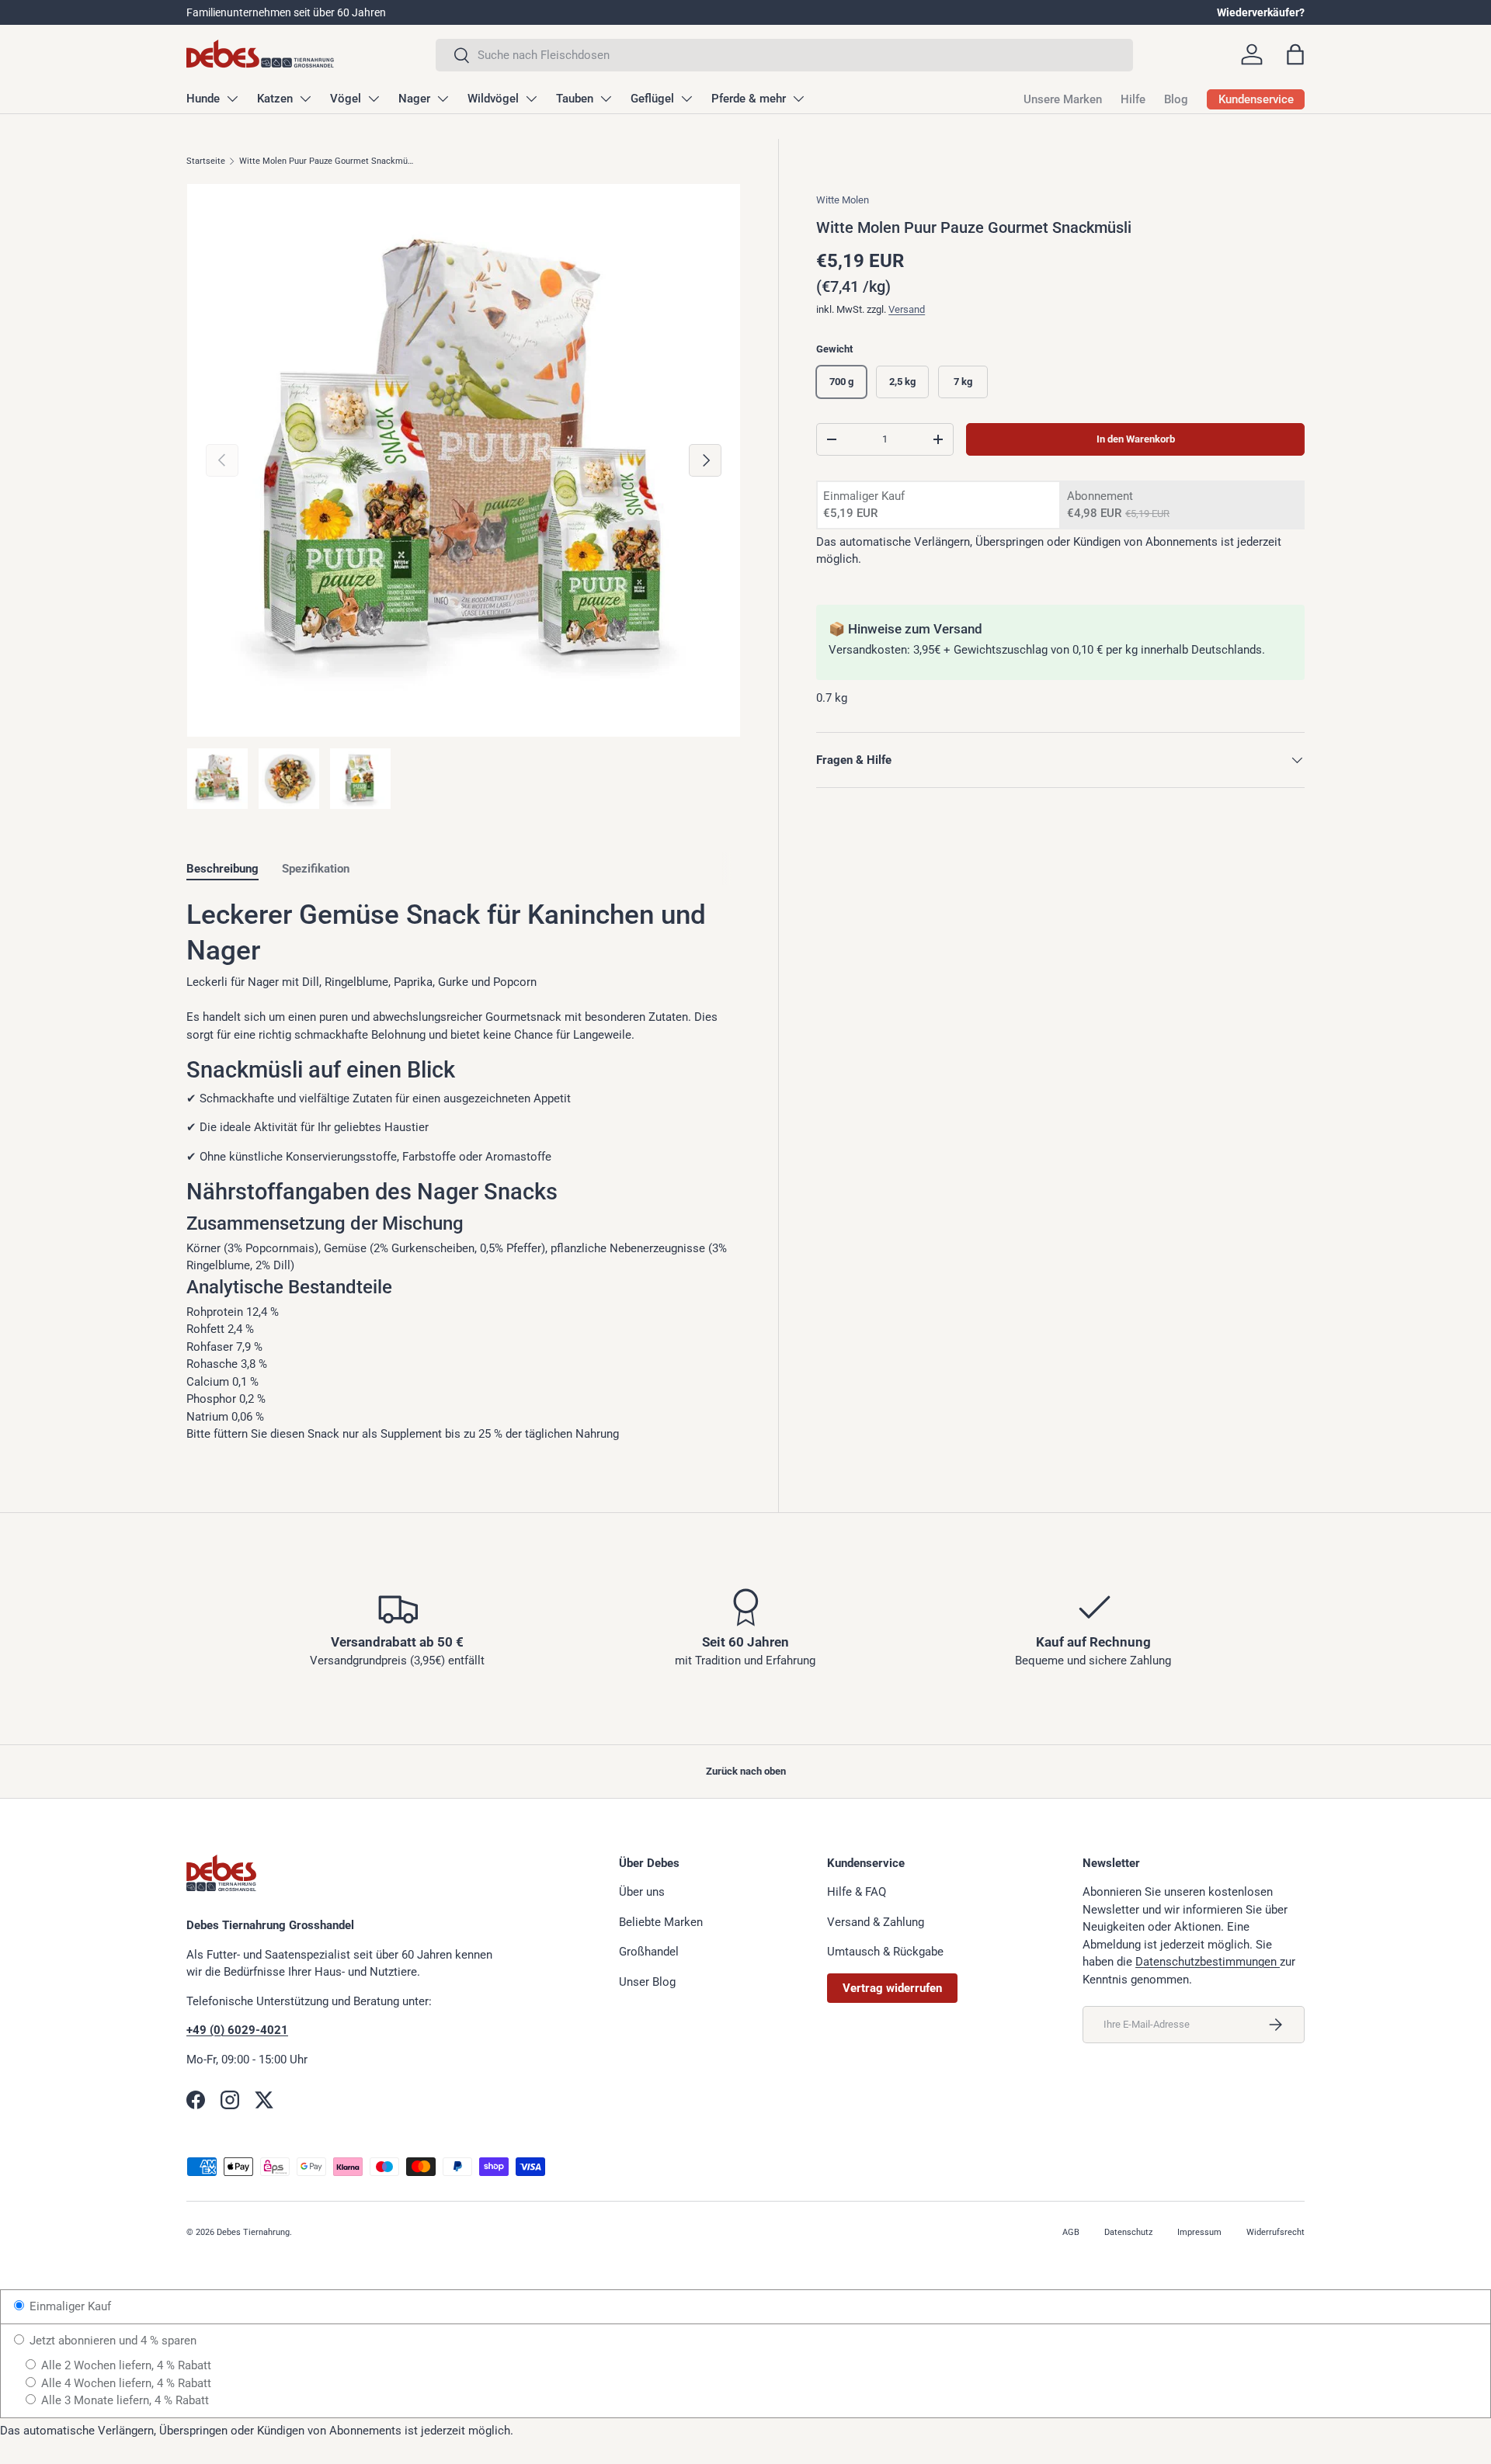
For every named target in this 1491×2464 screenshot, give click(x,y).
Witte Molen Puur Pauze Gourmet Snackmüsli (327, 161)
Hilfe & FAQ (857, 1892)
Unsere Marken (1063, 99)
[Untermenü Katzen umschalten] (305, 99)
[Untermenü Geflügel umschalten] (686, 99)
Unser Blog (647, 1982)
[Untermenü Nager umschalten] (443, 99)
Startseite (206, 161)
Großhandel (649, 1952)
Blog (1176, 99)
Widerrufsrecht (1276, 2232)
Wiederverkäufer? (1261, 12)
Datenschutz (1128, 2232)
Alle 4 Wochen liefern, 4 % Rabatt (125, 2383)
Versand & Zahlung (876, 1922)
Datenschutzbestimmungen (1208, 1962)
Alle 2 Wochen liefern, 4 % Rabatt (125, 2365)
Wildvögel (493, 99)
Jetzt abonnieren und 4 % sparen (111, 2341)
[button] (1295, 54)
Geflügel (652, 99)
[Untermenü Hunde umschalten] (232, 99)
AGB (1071, 2232)
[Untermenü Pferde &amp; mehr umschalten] (798, 99)
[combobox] (784, 55)
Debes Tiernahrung (253, 2232)
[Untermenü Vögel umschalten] (374, 99)
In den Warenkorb (1136, 439)
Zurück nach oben (746, 1771)
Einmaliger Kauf (69, 2306)
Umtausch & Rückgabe (885, 1952)
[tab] (222, 869)
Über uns (642, 1892)
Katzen (275, 99)
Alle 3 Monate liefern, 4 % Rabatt (123, 2400)
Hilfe (1133, 99)
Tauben (575, 99)
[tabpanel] (464, 1170)
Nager (414, 99)
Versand (907, 309)
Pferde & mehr (749, 99)
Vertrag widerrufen (892, 1988)
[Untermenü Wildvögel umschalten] (531, 99)
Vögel (346, 99)
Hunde (203, 99)
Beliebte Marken (661, 1922)
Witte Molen (843, 200)
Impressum (1199, 2232)
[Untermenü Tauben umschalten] (606, 99)
